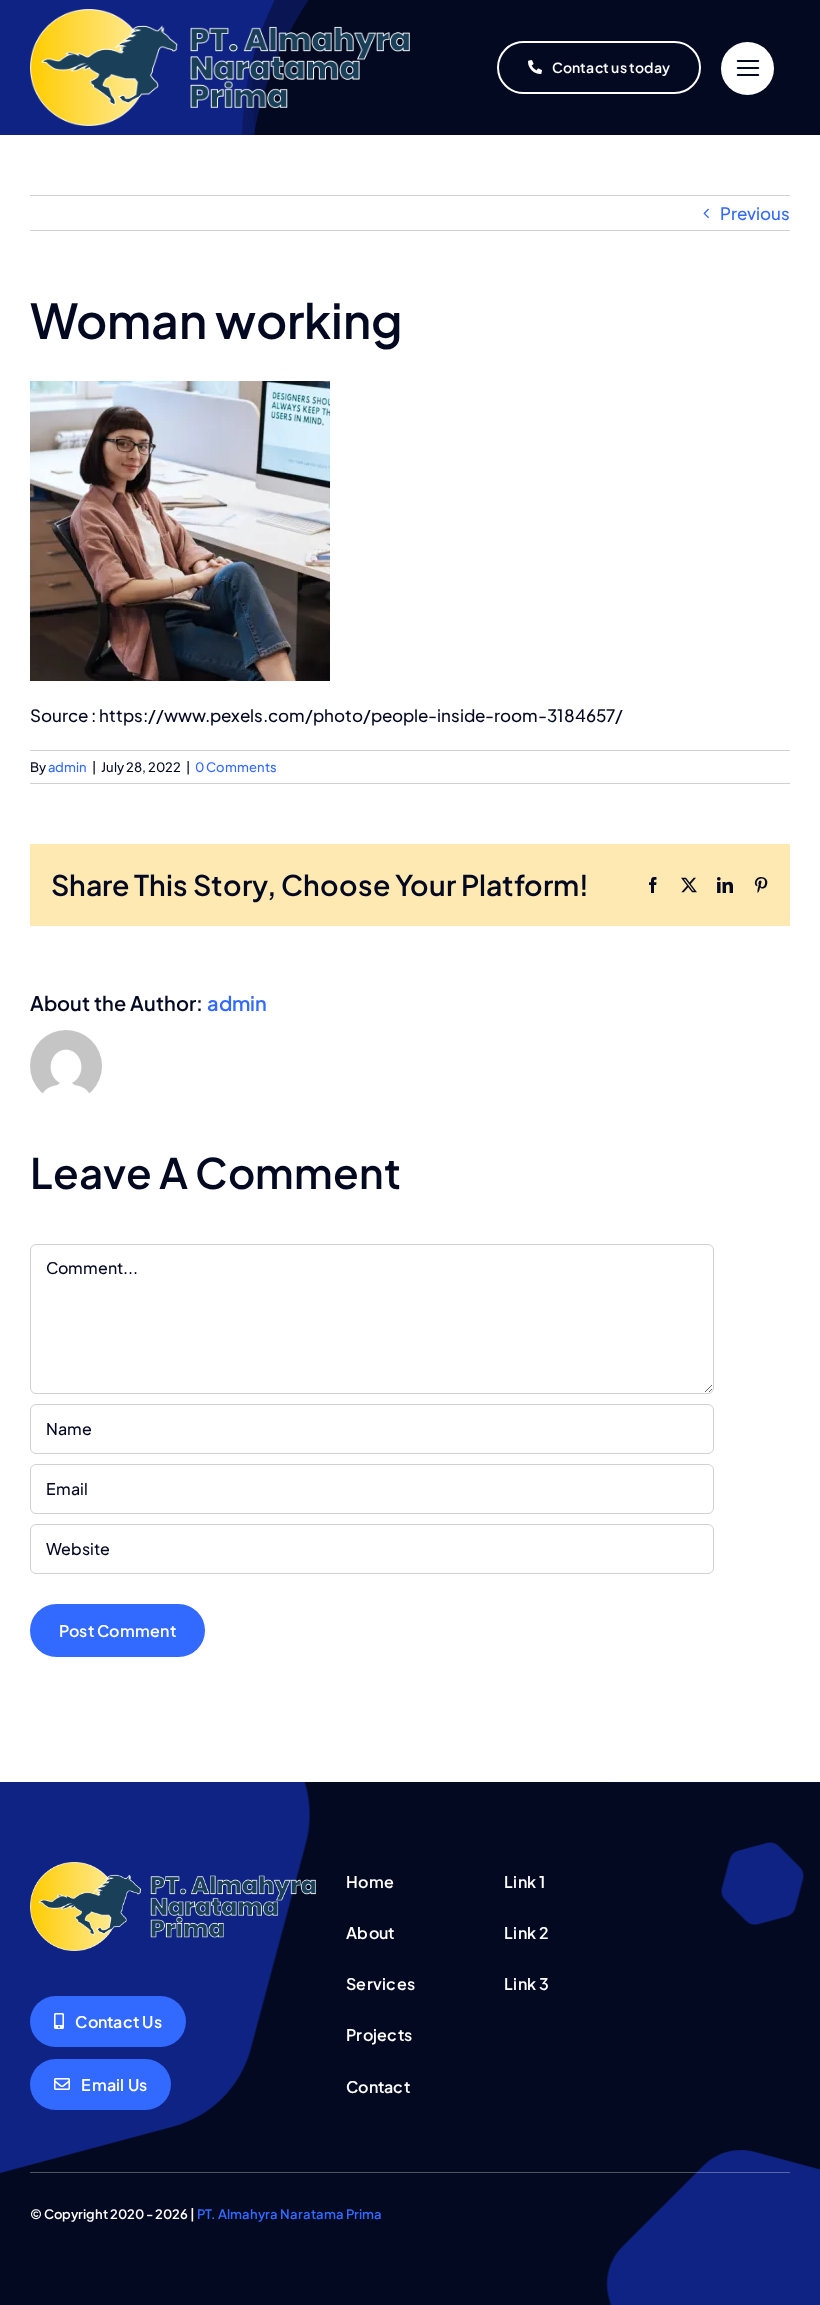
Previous (755, 213)
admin (67, 767)
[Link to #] (747, 68)
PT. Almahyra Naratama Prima (289, 2214)
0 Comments (236, 767)
